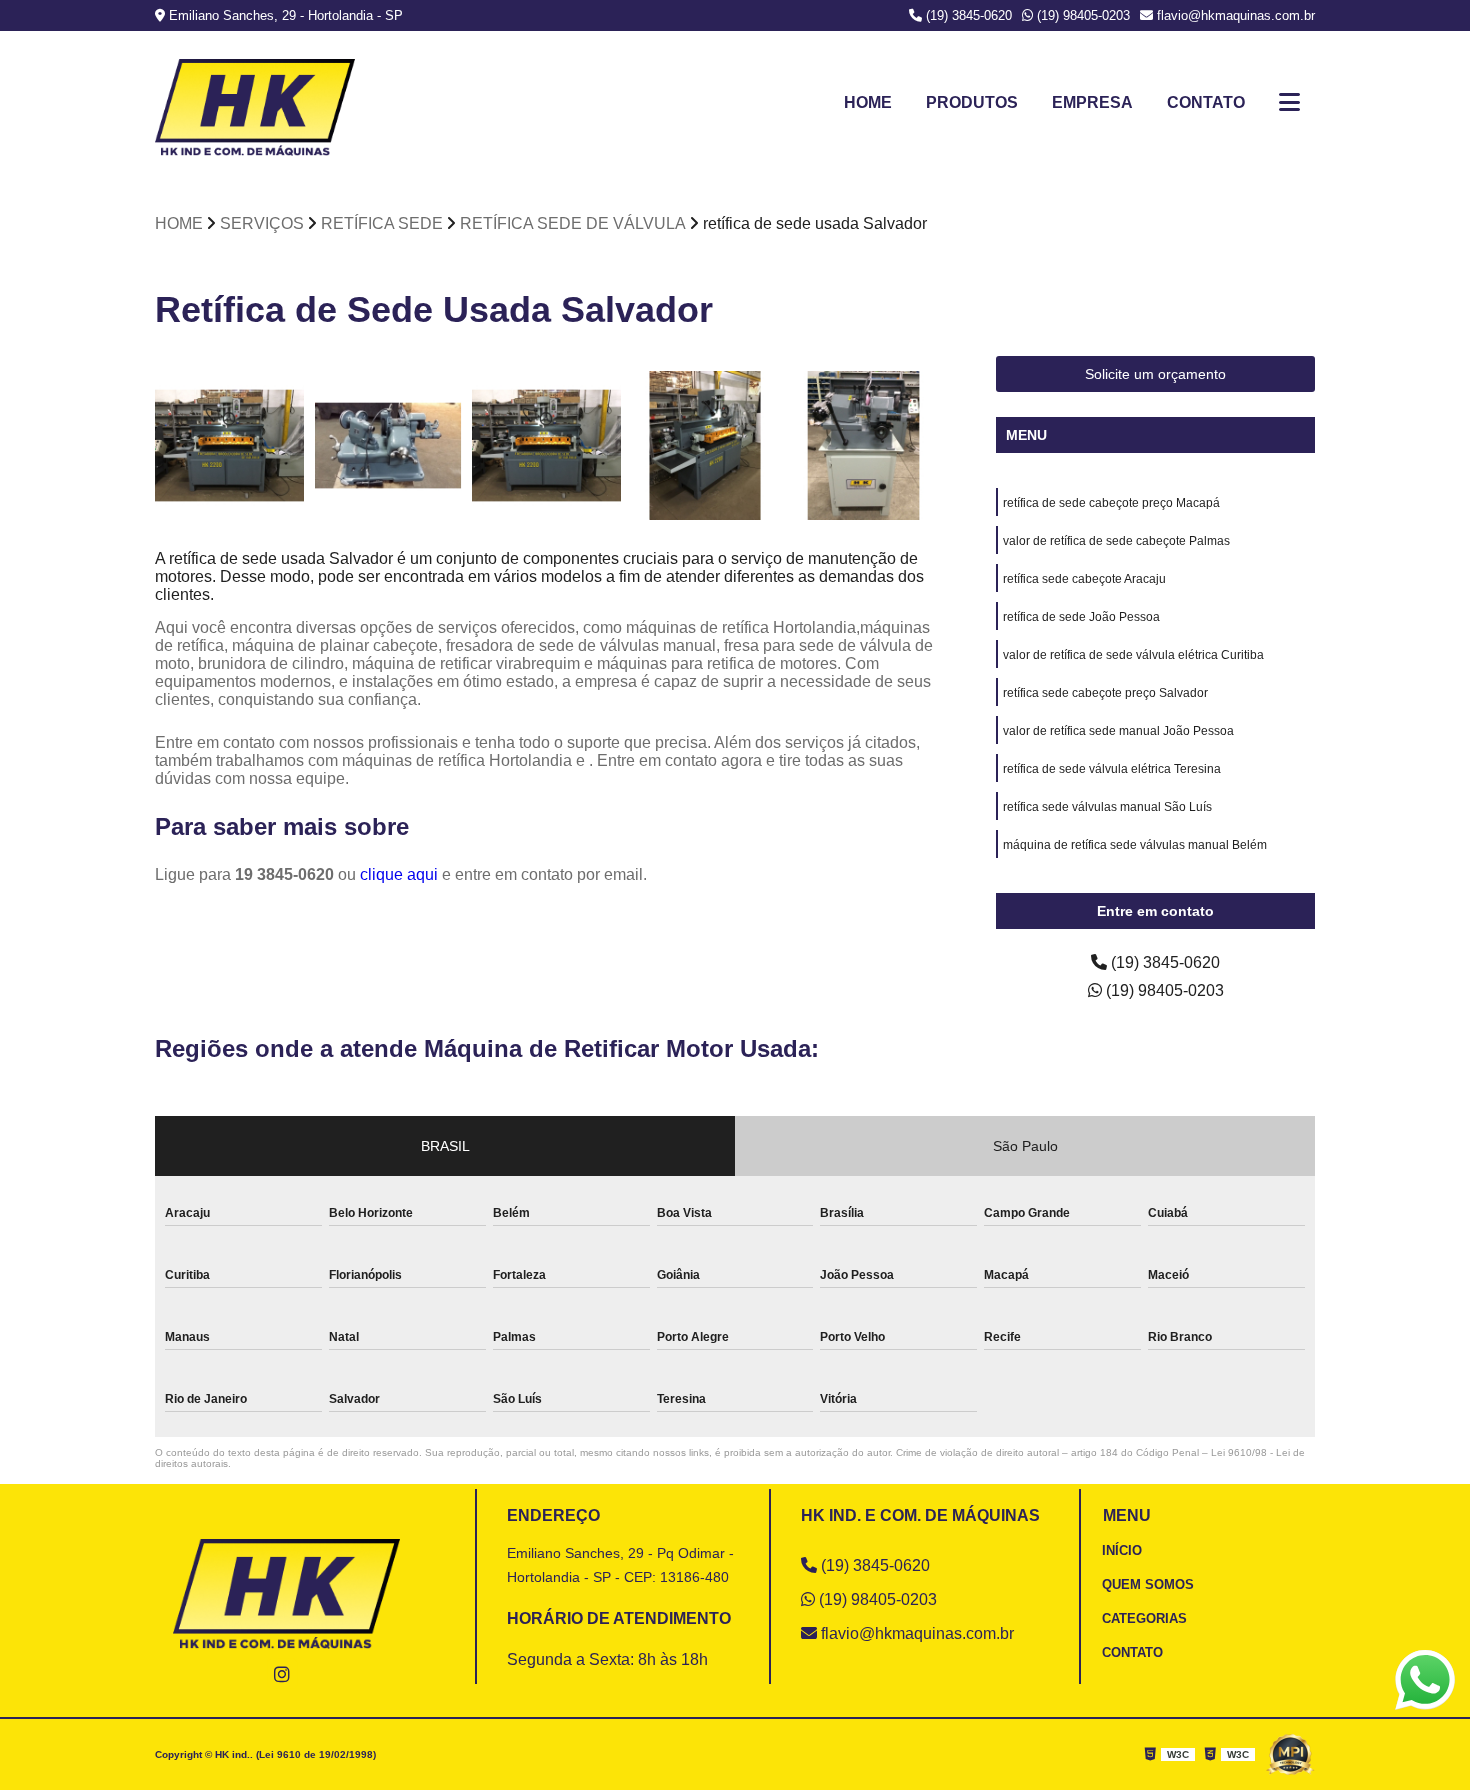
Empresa (1092, 102)
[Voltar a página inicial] (255, 107)
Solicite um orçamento (1155, 374)
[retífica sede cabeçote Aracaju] (705, 445)
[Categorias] (1289, 103)
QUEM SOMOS (1148, 1584)
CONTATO (1132, 1652)
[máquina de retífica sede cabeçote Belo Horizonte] (546, 445)
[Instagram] (282, 1674)
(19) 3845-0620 (967, 15)
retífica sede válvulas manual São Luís (1107, 807)
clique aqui (399, 874)
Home (868, 102)
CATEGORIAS (1144, 1618)
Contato (1206, 102)
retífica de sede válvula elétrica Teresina (1112, 769)
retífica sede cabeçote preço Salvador (1105, 693)
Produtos (972, 102)
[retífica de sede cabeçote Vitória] (863, 445)
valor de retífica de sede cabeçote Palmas (1116, 541)
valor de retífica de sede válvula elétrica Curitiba (1133, 655)
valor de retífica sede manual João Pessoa (1118, 731)
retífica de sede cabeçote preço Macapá (1111, 503)
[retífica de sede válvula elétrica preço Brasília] (229, 445)
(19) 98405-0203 (1081, 15)
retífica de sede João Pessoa (1081, 617)
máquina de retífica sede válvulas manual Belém (1135, 845)
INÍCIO (1122, 1550)
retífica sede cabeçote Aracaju (1084, 579)
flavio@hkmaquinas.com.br (1234, 15)
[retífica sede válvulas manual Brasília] (388, 445)
